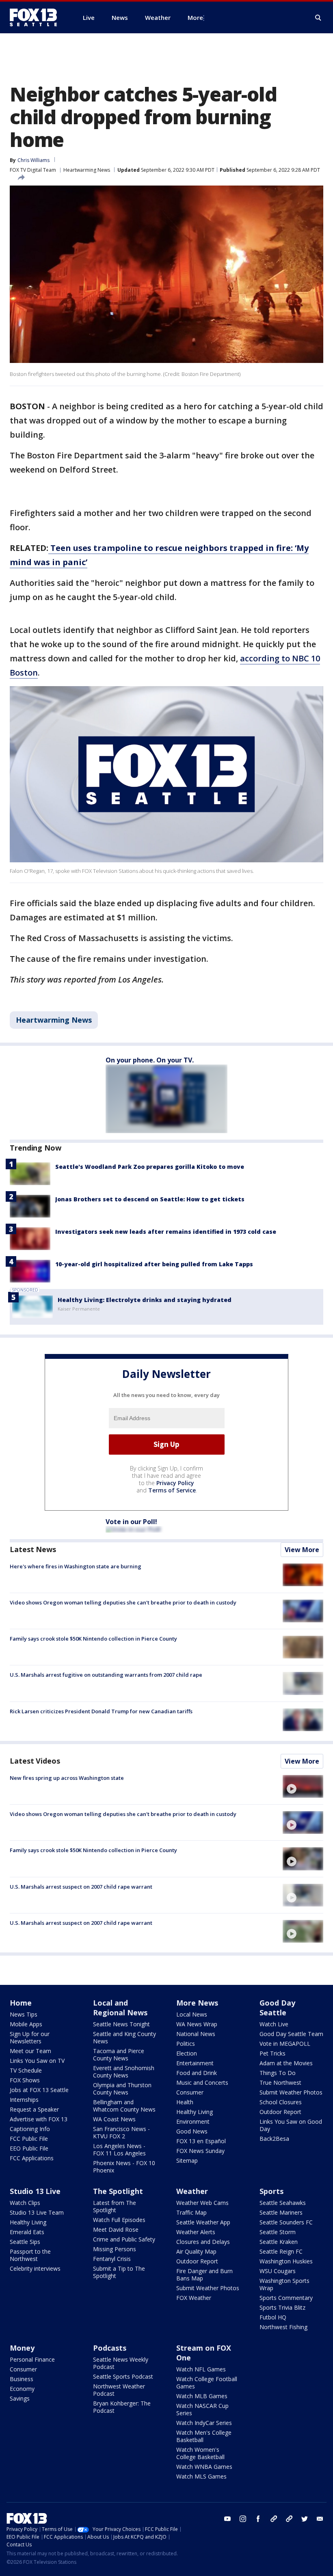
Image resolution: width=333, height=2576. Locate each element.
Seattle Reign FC (281, 2251)
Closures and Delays (203, 2242)
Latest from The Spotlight (115, 2206)
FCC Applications (32, 2158)
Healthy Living (195, 2112)
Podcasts (110, 2348)
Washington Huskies (286, 2261)
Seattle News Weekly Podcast (121, 2363)
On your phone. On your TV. (150, 1060)
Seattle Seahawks (283, 2203)
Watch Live (274, 2024)
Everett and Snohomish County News (124, 2072)
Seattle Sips (25, 2242)
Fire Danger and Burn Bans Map (204, 2275)
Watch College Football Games (207, 2383)
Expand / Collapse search (318, 18)
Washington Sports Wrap (284, 2284)
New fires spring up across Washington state (67, 1778)
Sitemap (187, 2160)
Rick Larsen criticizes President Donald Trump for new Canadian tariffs (101, 1711)
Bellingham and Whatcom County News (124, 2106)
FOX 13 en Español (201, 2141)
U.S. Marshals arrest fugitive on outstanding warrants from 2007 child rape (106, 1675)
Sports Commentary (286, 2298)
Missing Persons (115, 2249)
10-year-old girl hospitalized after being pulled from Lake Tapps (154, 1264)
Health (185, 2102)
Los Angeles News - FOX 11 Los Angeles (119, 2150)
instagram (243, 2519)
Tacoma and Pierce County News (119, 2055)
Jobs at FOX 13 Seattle (39, 2090)
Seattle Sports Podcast (123, 2376)
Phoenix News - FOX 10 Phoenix (124, 2167)
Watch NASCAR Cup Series (202, 2409)
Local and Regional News (120, 2008)
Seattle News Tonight (121, 2024)
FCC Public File (29, 2139)
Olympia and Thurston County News (122, 2089)
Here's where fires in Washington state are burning (76, 1566)
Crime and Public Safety (124, 2239)
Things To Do (278, 2073)
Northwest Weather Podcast (119, 2390)
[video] (303, 1786)
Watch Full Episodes (119, 2220)
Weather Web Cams (202, 2203)
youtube (227, 2519)
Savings (20, 2398)
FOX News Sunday (200, 2151)
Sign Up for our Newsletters (30, 2037)
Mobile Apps (26, 2024)
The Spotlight (118, 2191)
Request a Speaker (34, 2109)
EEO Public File (29, 2148)
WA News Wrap (197, 2024)
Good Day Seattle (277, 2008)
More (195, 17)
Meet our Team (30, 2051)
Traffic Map (191, 2212)
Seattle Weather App (203, 2222)
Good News (192, 2131)
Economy (22, 2389)
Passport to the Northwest (30, 2255)
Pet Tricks (272, 2053)
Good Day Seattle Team (291, 2034)
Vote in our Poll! (131, 1522)
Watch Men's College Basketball (204, 2436)
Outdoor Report (280, 2112)
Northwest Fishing (283, 2327)
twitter (305, 2519)
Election (187, 2053)
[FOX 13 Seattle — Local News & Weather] (37, 17)
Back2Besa (274, 2139)
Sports (271, 2191)
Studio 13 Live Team (37, 2212)
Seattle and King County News (124, 2037)
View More (302, 1550)
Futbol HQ (273, 2317)
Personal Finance (32, 2359)
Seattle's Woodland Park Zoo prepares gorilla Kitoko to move (150, 1167)
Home (21, 2003)
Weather (192, 2191)
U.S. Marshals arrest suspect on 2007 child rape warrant (81, 1887)
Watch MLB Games (202, 2396)
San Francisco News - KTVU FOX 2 (121, 2132)
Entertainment (195, 2063)
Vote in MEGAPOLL (285, 2044)
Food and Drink (197, 2073)
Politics (186, 2044)
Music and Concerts (202, 2083)
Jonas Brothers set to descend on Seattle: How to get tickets (150, 1199)
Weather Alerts (196, 2232)
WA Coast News (114, 2119)
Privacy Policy (175, 1483)
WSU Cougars (278, 2271)
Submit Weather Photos (291, 2092)
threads (289, 2519)
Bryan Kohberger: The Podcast (122, 2407)
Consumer (190, 2092)
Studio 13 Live (35, 2191)
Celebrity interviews (35, 2268)
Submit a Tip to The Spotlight (119, 2272)
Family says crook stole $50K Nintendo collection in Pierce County (93, 1639)
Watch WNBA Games (204, 2467)
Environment (193, 2121)
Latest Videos (35, 1761)
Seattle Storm (278, 2232)
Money (22, 2348)
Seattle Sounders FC (286, 2222)
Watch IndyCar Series (204, 2423)
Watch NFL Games (201, 2369)
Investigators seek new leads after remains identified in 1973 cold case (166, 1232)
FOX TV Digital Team (33, 170)
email (320, 2519)
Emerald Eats (27, 2232)
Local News (192, 2014)
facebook (258, 2519)
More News (197, 2003)
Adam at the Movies (286, 2063)
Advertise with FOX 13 (39, 2119)
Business (22, 2379)
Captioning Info (30, 2129)
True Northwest (280, 2083)
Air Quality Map (196, 2251)
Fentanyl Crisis (112, 2259)
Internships (24, 2100)
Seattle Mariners (281, 2212)
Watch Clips (25, 2203)
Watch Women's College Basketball (200, 2453)
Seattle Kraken (279, 2242)
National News (196, 2034)
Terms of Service (172, 1490)
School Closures (281, 2102)
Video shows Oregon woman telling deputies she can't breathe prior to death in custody (123, 1602)
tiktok (274, 2519)
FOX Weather (194, 2298)
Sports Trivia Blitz (282, 2307)
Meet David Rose (116, 2229)
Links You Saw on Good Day (291, 2125)
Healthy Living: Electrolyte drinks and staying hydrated (145, 1300)
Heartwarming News (87, 170)
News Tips (24, 2014)
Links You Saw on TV (37, 2061)
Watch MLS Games (201, 2476)
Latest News (33, 1549)
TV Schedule (26, 2070)
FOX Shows (25, 2080)
